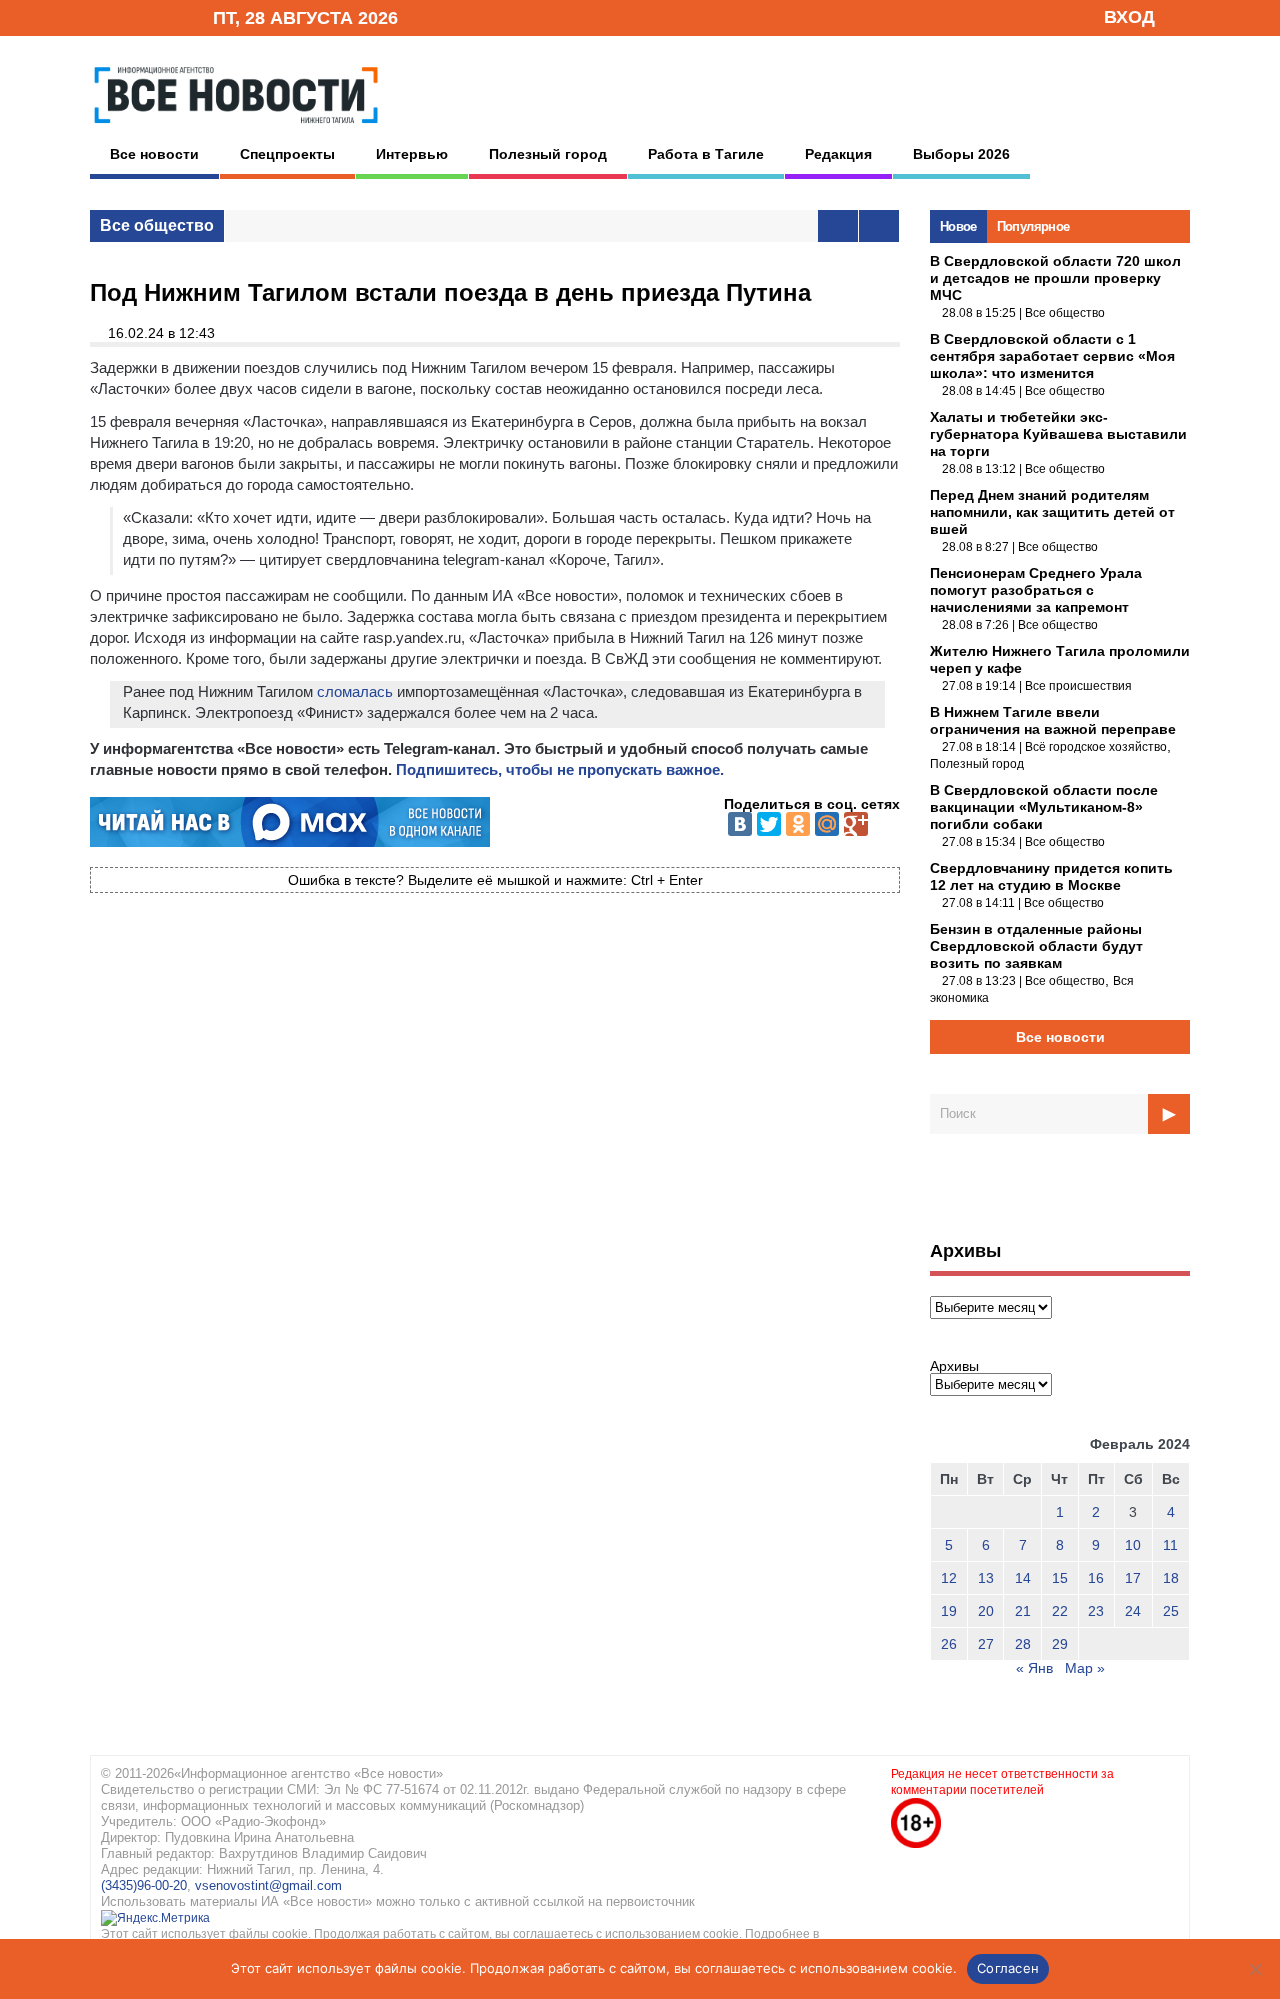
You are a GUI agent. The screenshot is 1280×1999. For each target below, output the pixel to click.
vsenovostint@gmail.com (268, 1885)
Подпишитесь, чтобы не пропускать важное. (560, 769)
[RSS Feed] (133, 16)
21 (1023, 1611)
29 (1060, 1644)
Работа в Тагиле (706, 154)
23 (1096, 1611)
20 (986, 1611)
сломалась (355, 691)
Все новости (154, 154)
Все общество (157, 225)
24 (1133, 1611)
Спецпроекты (287, 154)
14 (1023, 1578)
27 (986, 1644)
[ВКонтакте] (740, 824)
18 (1171, 1578)
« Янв (1034, 1668)
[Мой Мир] (827, 824)
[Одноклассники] (798, 824)
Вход (1129, 17)
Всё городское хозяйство (1096, 747)
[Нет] (1255, 1969)
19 (949, 1611)
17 (1133, 1578)
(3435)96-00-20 (144, 1885)
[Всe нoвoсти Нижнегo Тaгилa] (236, 129)
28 (1023, 1644)
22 (1060, 1611)
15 (1060, 1578)
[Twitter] (769, 824)
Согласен (1008, 1968)
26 (949, 1644)
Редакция (838, 154)
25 (1171, 1611)
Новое (958, 226)
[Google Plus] (856, 824)
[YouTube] (164, 16)
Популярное (1033, 226)
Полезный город (548, 154)
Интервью (412, 154)
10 (1133, 1545)
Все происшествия (1078, 686)
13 (986, 1578)
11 (1170, 1545)
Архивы (954, 1366)
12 (949, 1578)
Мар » (1085, 1668)
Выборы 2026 (961, 154)
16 (1096, 1578)
